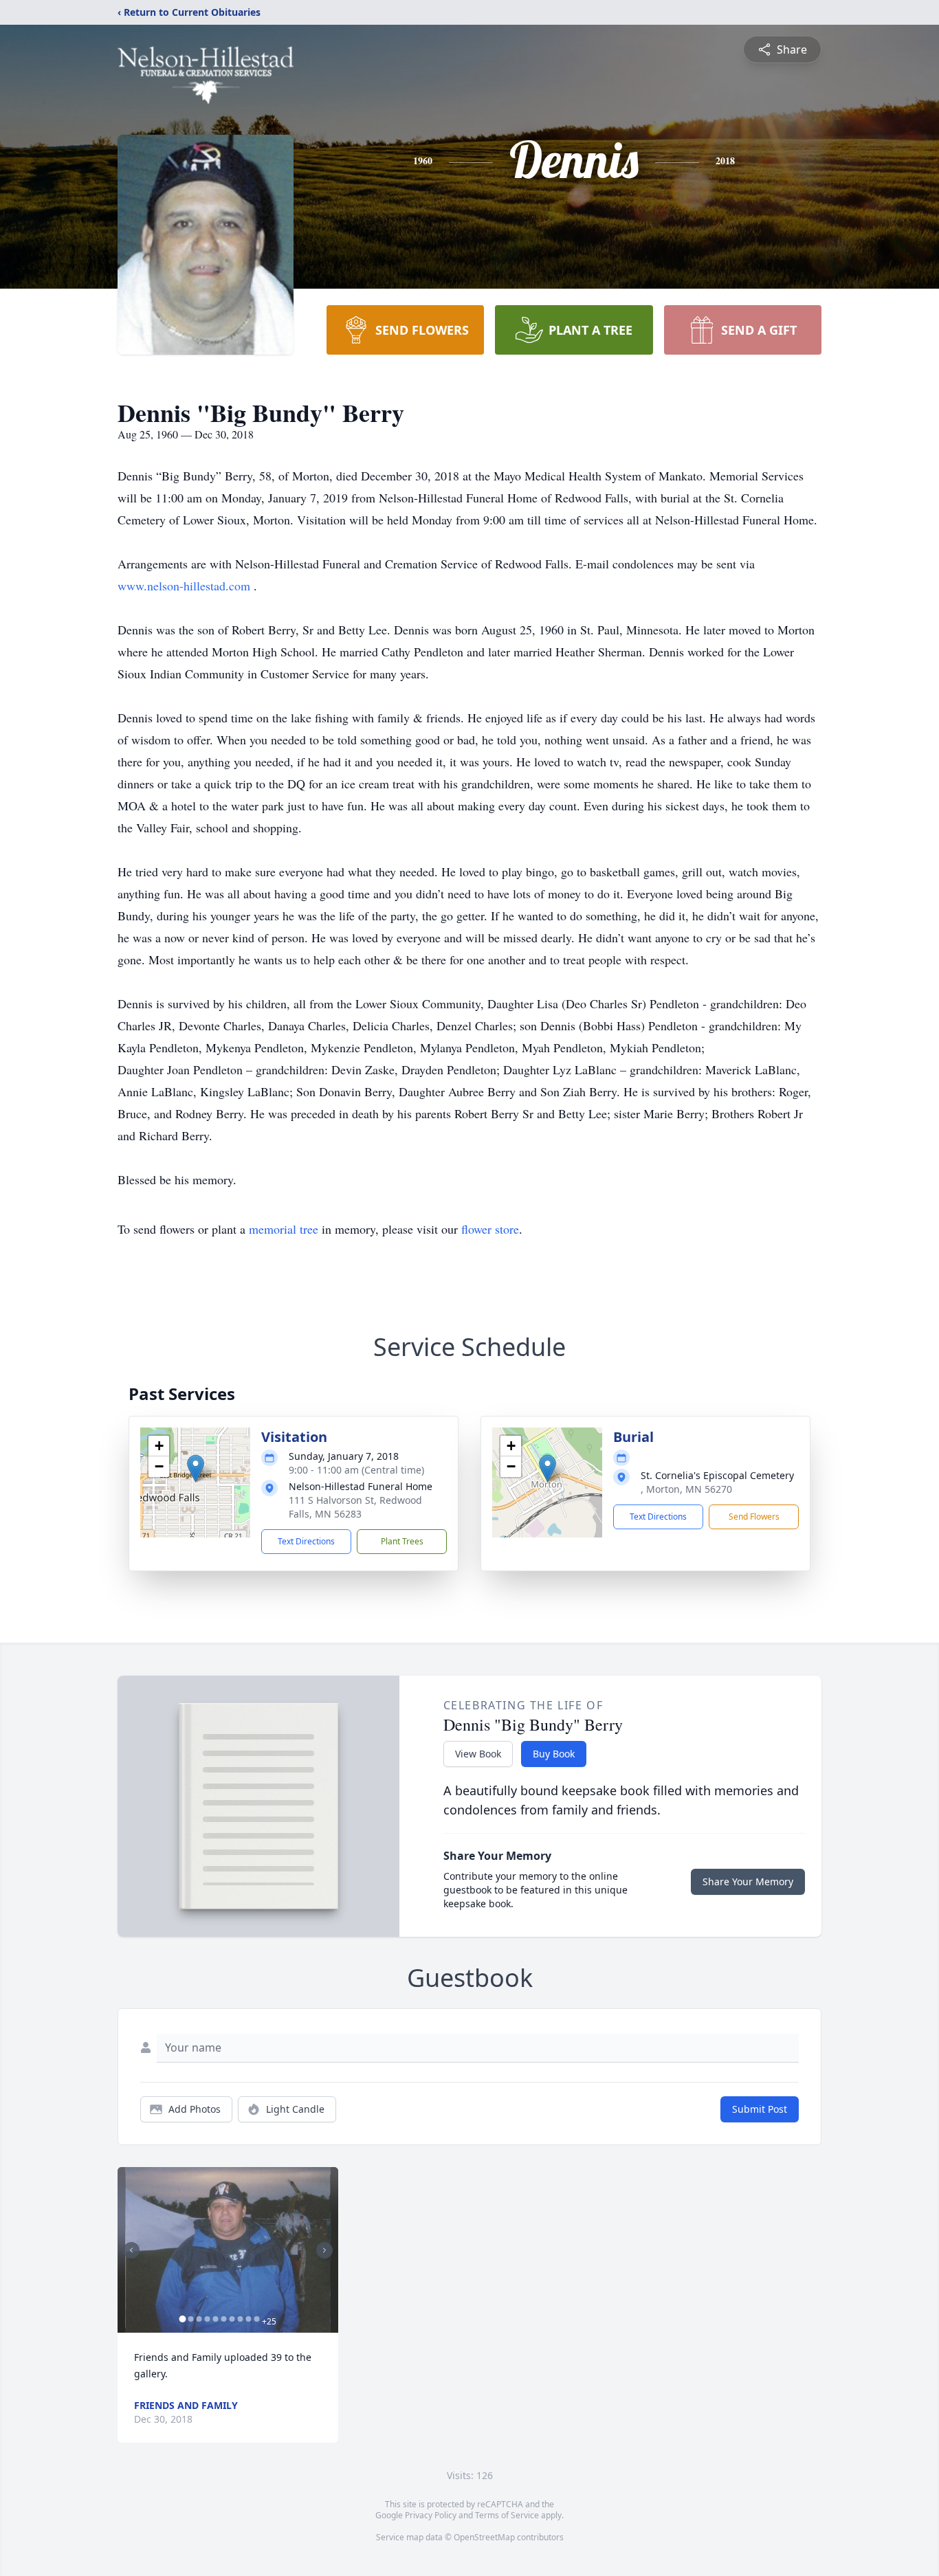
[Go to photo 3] (199, 2319)
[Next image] (324, 2250)
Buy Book (554, 1754)
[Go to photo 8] (240, 2319)
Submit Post (760, 2109)
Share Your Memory (748, 1881)
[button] (196, 1468)
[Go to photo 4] (207, 2319)
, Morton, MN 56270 (686, 1489)
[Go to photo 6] (223, 2319)
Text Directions (306, 1541)
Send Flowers (754, 1517)
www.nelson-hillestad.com (186, 586)
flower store (490, 1229)
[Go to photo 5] (215, 2319)
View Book (478, 1754)
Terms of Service (507, 2515)
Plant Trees (402, 1541)
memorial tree (284, 1229)
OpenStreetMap (484, 2537)
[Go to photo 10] (256, 2319)
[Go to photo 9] (248, 2319)
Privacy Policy (431, 2515)
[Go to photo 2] (190, 2319)
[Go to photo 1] (182, 2319)
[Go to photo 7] (232, 2319)
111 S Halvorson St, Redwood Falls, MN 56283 (355, 1507)
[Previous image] (131, 2250)
